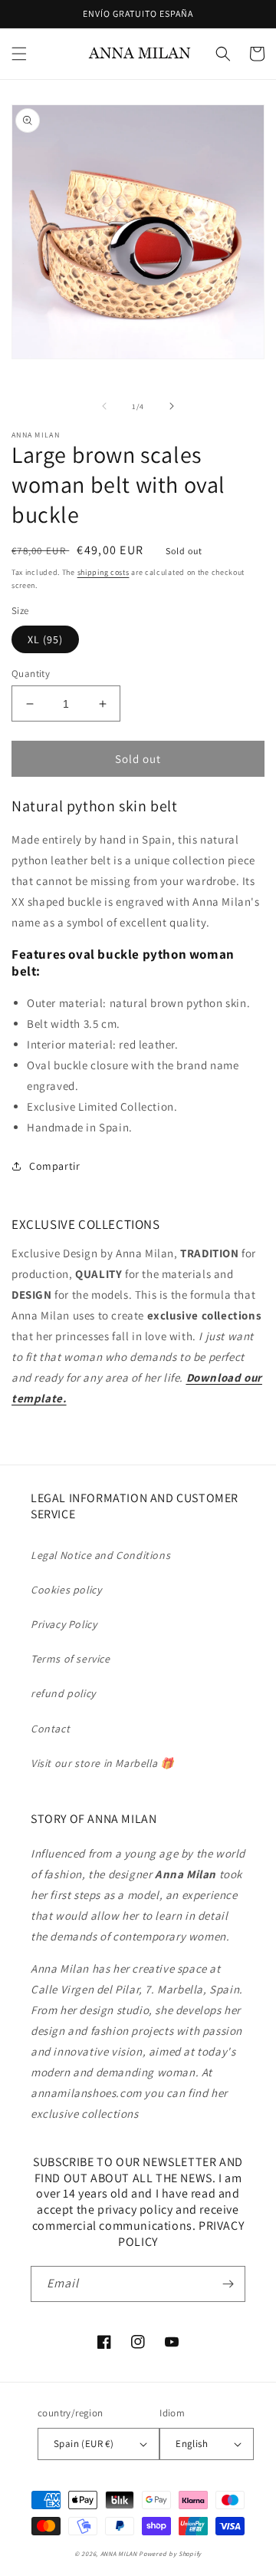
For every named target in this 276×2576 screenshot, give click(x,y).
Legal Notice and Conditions (100, 1555)
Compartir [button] (54, 1166)
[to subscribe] (228, 2284)
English (192, 2444)
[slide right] (172, 406)
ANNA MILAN (119, 2553)
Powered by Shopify (170, 2553)
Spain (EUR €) (84, 2444)
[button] (19, 54)
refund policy (63, 1693)
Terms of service (71, 1659)
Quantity (31, 674)
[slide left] (104, 406)
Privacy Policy (64, 1624)
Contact (50, 1729)
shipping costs (103, 572)
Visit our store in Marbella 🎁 (102, 1763)
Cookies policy (66, 1590)
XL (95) (45, 639)
